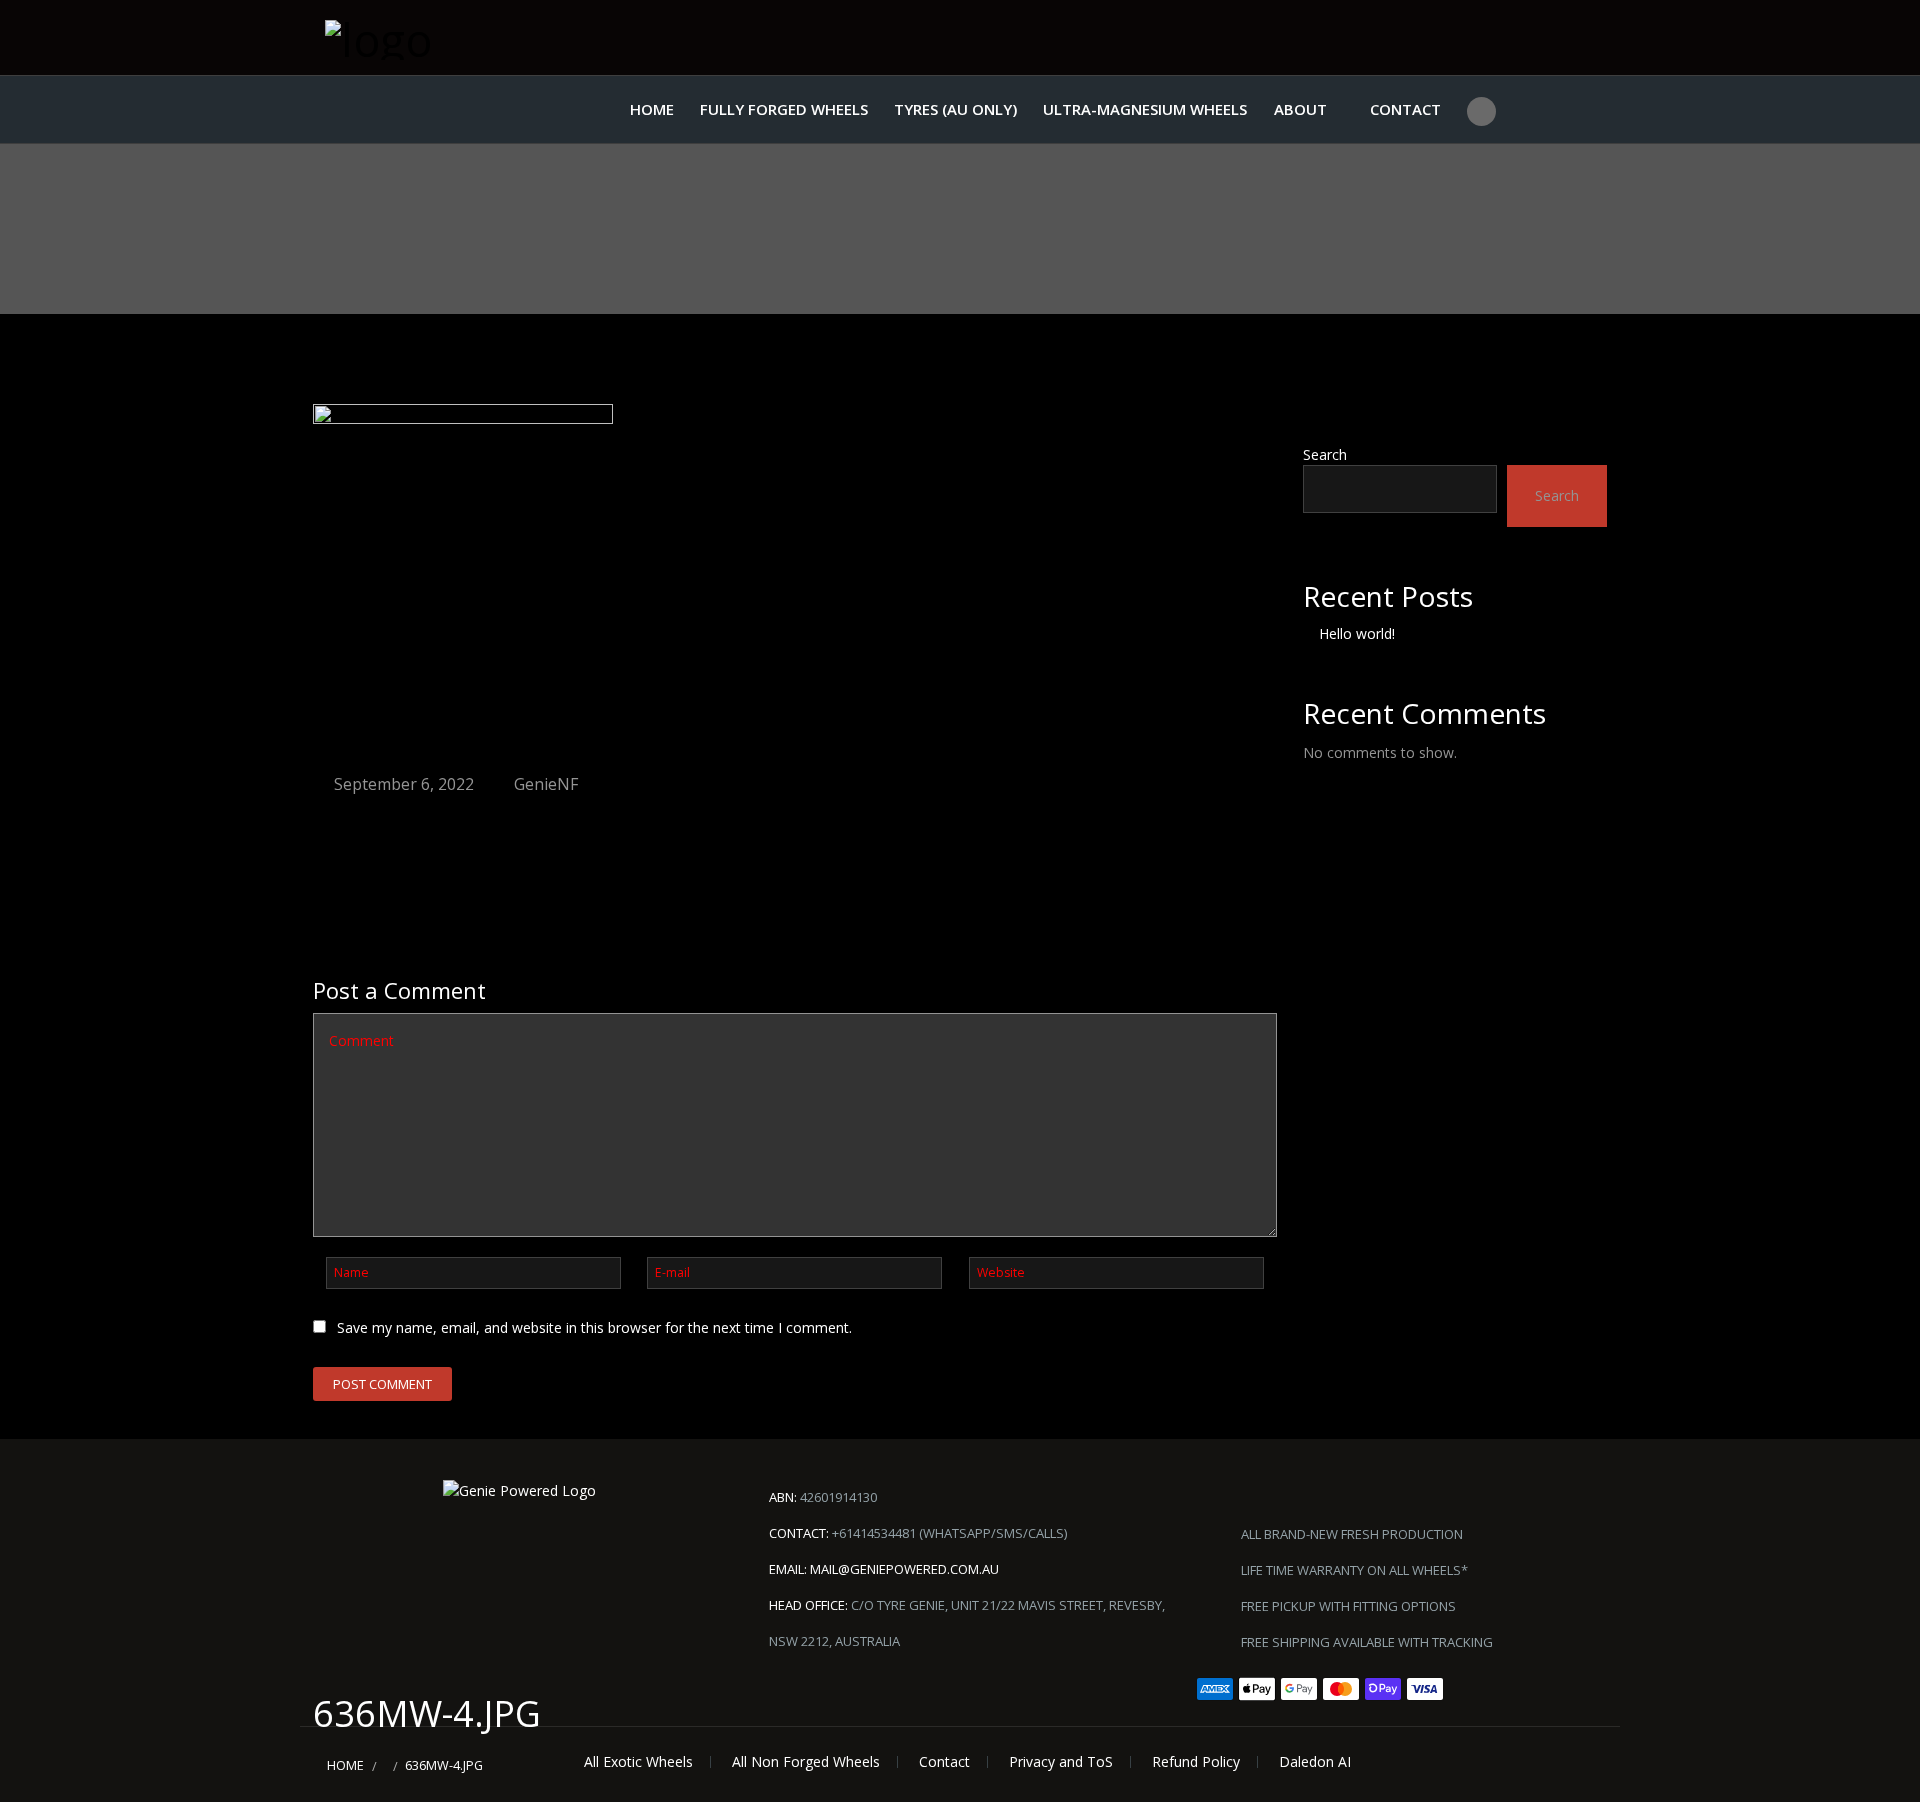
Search (1325, 454)
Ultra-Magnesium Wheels (1145, 109)
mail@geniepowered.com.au (904, 1569)
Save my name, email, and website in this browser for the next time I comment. (594, 1327)
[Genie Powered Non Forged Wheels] (425, 37)
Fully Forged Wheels (784, 109)
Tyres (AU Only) (955, 109)
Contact (1405, 109)
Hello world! (1357, 633)
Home (652, 109)
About (1300, 109)
